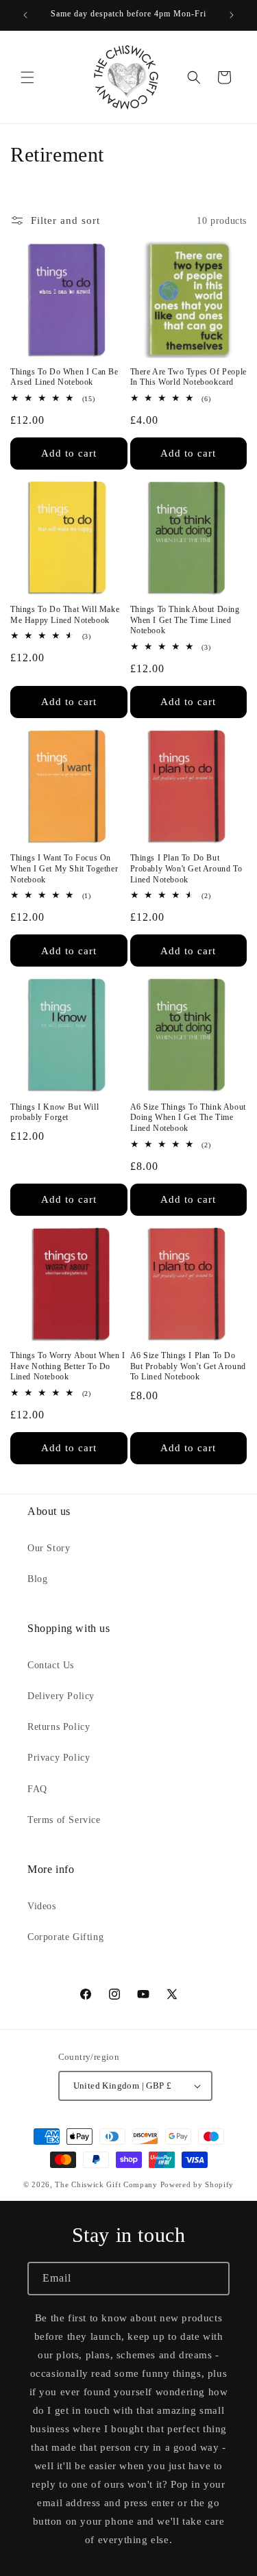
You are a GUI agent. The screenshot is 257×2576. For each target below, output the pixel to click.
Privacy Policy (59, 1758)
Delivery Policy (61, 1696)
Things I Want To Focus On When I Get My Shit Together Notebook (64, 868)
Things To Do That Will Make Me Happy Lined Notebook (65, 615)
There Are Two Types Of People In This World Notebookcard (188, 377)
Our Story (49, 1548)
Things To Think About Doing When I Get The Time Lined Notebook (185, 620)
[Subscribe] (213, 2279)
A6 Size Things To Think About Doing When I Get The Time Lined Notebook (188, 1118)
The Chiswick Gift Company (106, 2184)
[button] (27, 77)
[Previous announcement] (25, 15)
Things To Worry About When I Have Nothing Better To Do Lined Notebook (68, 1366)
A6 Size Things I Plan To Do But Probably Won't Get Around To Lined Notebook (188, 1366)
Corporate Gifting (65, 1937)
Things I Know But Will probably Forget (54, 1112)
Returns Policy (59, 1727)
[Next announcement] (232, 15)
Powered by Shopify (197, 2184)
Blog (37, 1579)
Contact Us (51, 1665)
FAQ (37, 1789)
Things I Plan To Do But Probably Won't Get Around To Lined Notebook (186, 868)
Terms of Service (64, 1820)
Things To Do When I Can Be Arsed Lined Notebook (64, 377)
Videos (42, 1906)
